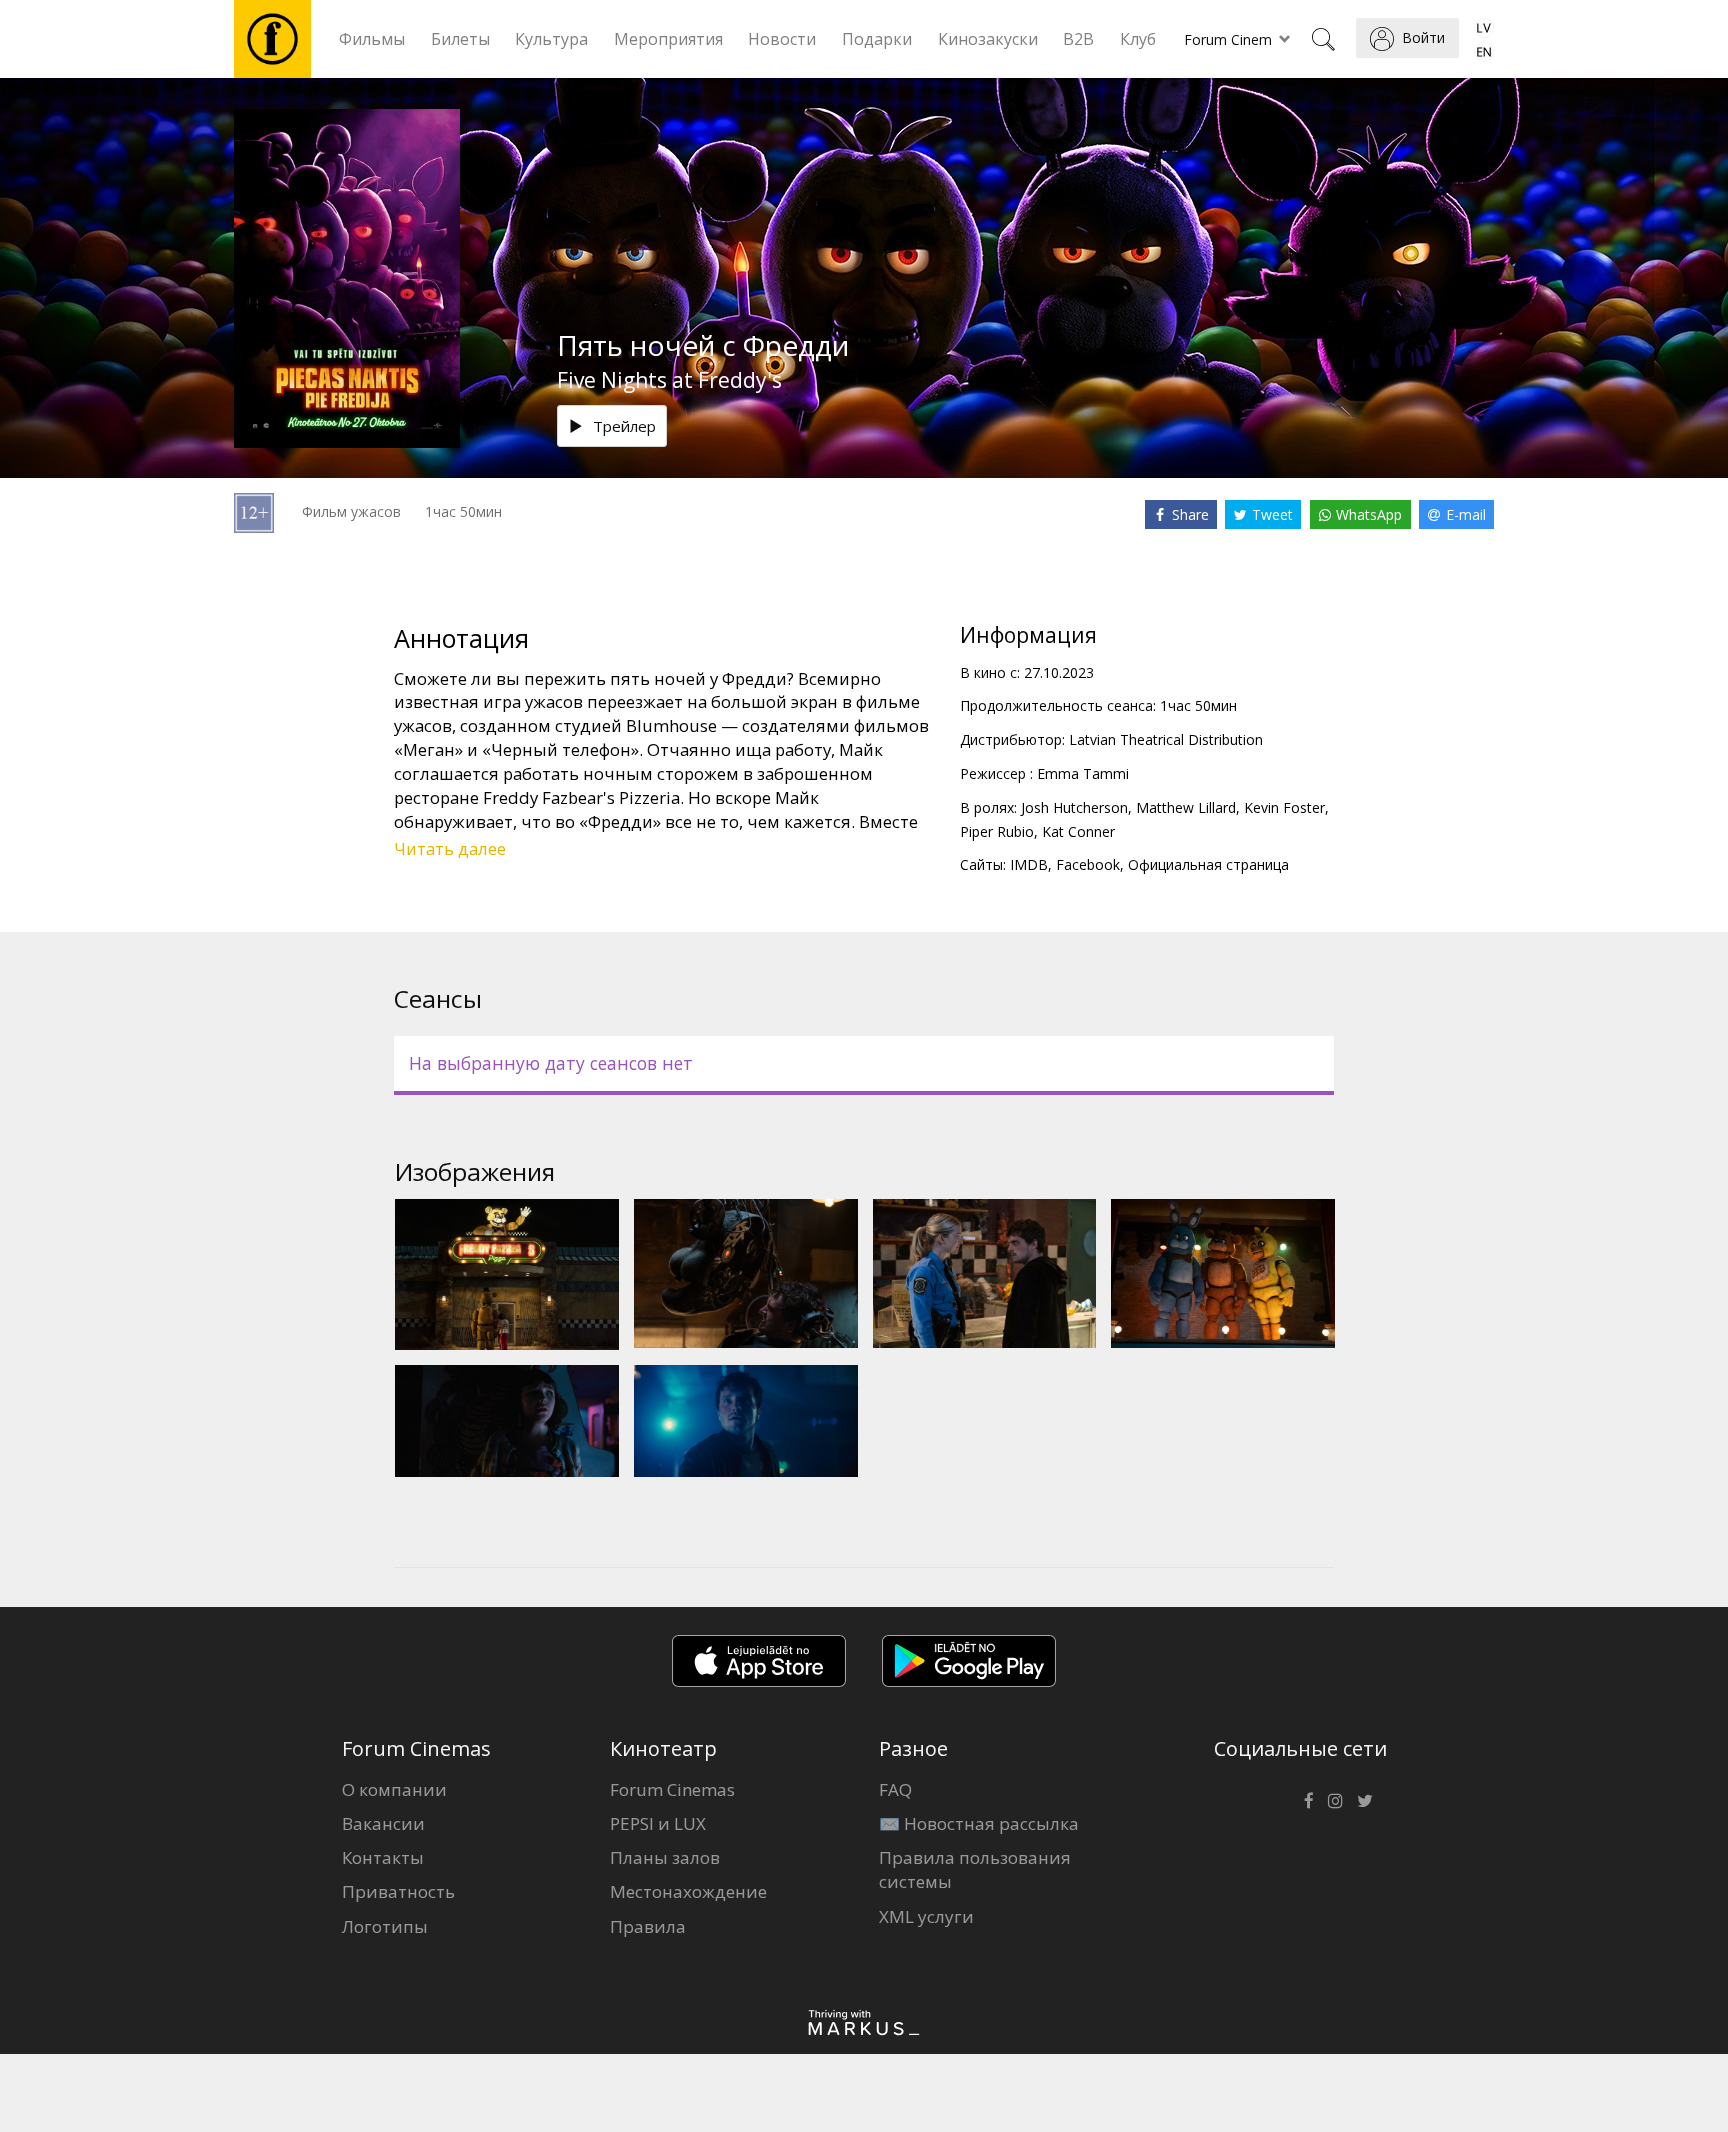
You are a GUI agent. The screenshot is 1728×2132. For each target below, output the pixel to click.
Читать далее (450, 848)
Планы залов (665, 1857)
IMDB (1029, 864)
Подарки (877, 39)
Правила (648, 1926)
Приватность (398, 1891)
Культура (551, 39)
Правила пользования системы (975, 1869)
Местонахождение (688, 1891)
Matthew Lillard (1186, 807)
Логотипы (385, 1926)
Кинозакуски (988, 39)
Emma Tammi (1083, 773)
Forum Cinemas (672, 1789)
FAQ (895, 1789)
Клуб (1138, 39)
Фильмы (372, 39)
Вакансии (383, 1823)
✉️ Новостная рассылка (979, 1823)
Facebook (1088, 864)
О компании (394, 1789)
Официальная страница (1208, 864)
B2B (1078, 39)
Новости (782, 39)
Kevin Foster (1284, 807)
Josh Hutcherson (1074, 807)
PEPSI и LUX (658, 1823)
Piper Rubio (997, 831)
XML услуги (926, 1916)
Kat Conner (1078, 831)
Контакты (383, 1857)
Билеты (460, 39)
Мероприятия (668, 39)
